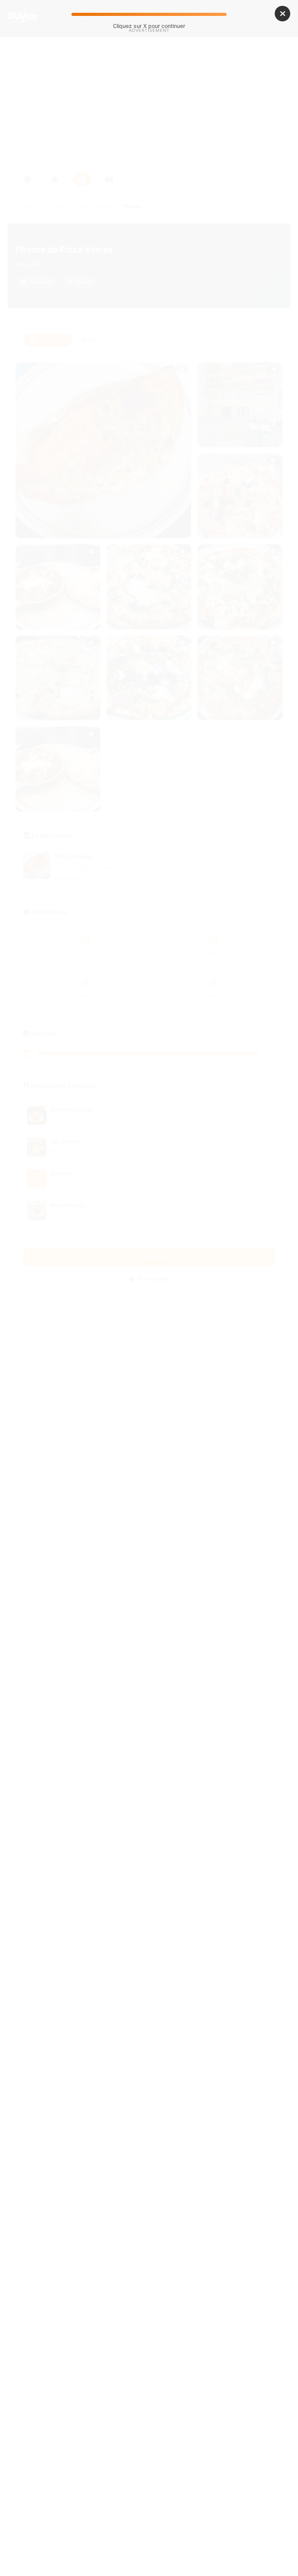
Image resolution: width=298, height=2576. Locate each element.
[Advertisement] (149, 100)
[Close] (282, 14)
